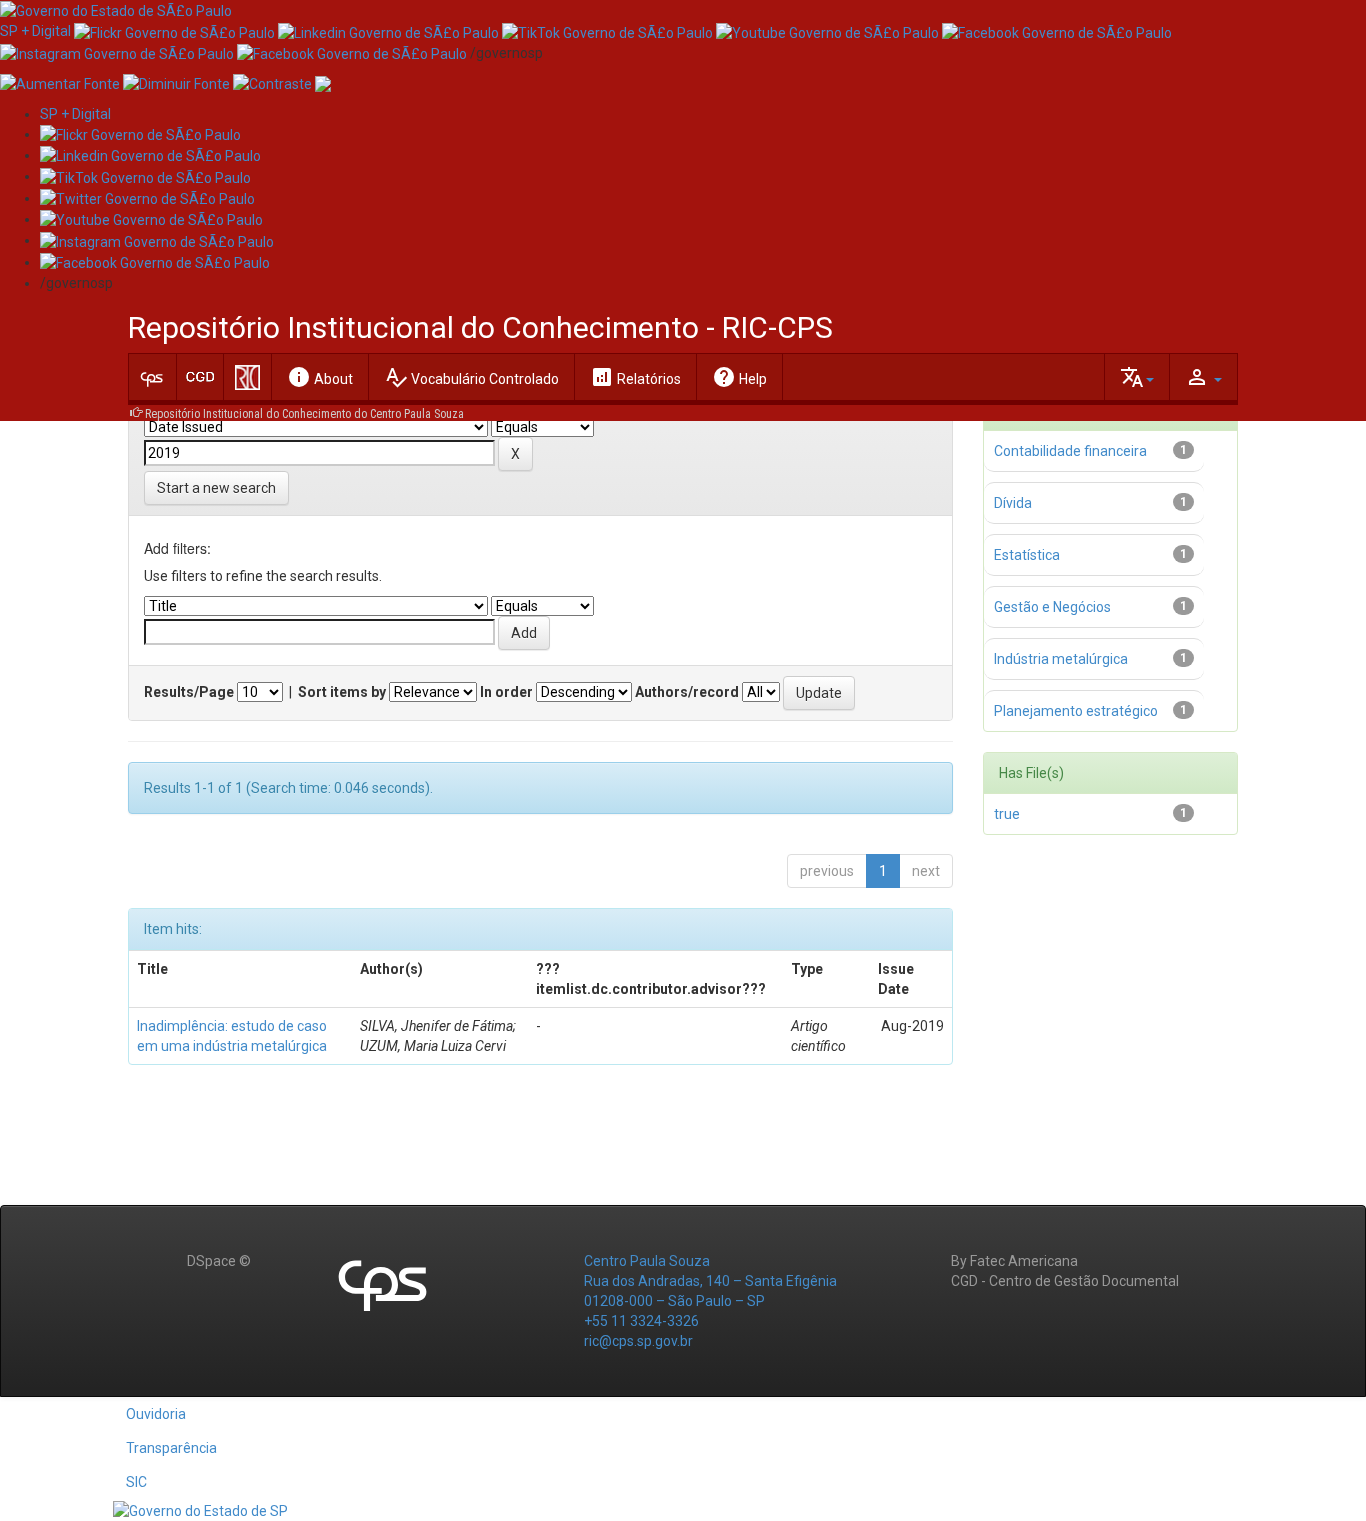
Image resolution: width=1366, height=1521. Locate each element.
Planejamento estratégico (1076, 711)
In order (506, 692)
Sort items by (342, 692)
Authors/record (687, 692)
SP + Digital (35, 31)
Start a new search (216, 488)
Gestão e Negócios (1052, 607)
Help (739, 377)
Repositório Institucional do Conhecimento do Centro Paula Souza (304, 414)
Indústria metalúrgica (1061, 659)
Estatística (1027, 555)
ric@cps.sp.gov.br (638, 1341)
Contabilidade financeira (1070, 451)
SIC (136, 1482)
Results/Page (189, 692)
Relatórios (635, 377)
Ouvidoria (156, 1414)
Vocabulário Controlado (471, 377)
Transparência (171, 1448)
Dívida (1013, 503)
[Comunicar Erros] (323, 83)
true (1007, 814)
